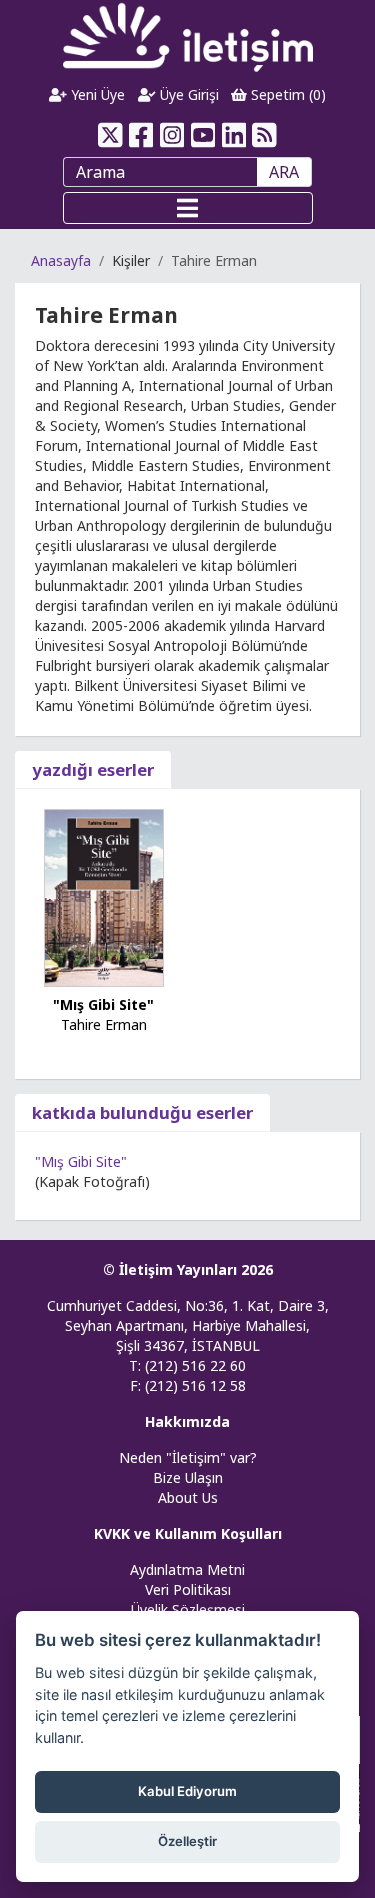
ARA (284, 172)
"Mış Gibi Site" (103, 1004)
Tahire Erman (104, 1024)
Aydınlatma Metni (187, 1569)
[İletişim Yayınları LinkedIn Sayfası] (233, 135)
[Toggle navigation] (188, 208)
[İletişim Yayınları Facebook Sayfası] (141, 135)
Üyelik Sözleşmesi (188, 1609)
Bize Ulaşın (188, 1477)
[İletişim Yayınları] (188, 36)
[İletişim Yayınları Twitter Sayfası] (110, 135)
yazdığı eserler (93, 769)
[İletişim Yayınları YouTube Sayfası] (203, 135)
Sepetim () (286, 94)
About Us (188, 1497)
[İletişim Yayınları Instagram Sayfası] (172, 135)
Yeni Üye (96, 94)
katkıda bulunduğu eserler (142, 1112)
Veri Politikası (188, 1589)
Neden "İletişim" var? (188, 1457)
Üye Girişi (187, 94)
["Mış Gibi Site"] (104, 896)
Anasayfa (61, 260)
